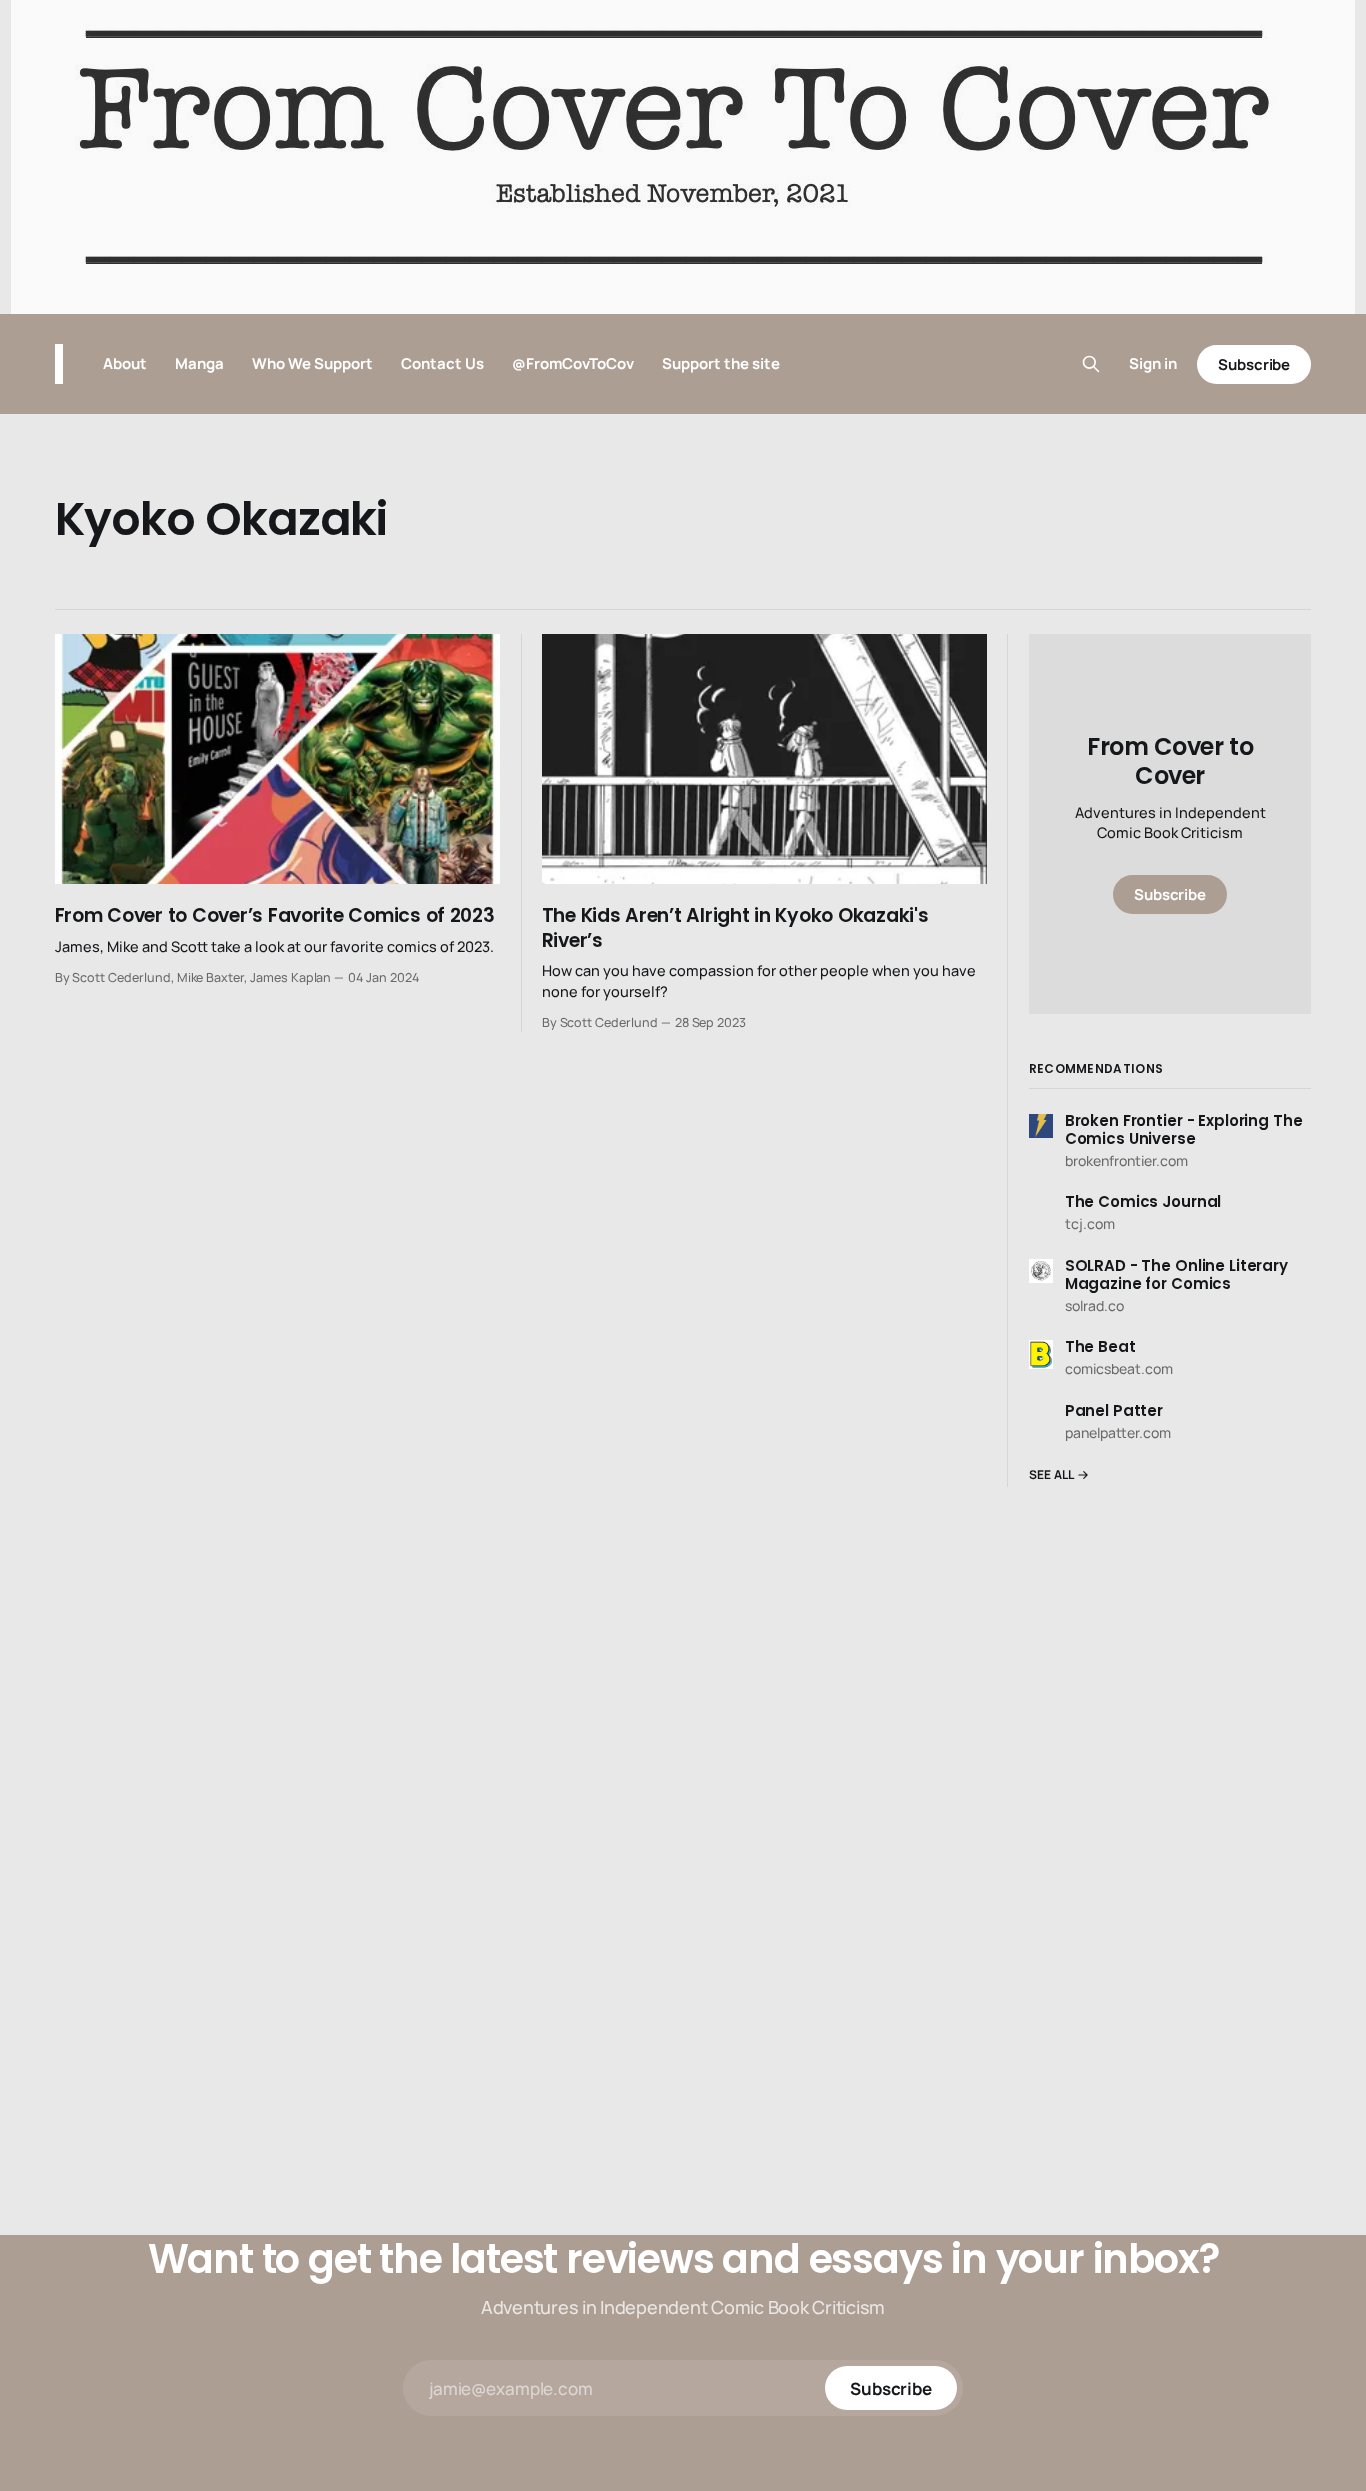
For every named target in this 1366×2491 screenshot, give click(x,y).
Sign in (1153, 363)
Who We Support (312, 363)
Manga (199, 363)
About (125, 363)
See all (1052, 1474)
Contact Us (442, 363)
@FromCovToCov (573, 363)
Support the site (721, 363)
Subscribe (1254, 364)
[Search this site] (1091, 364)
